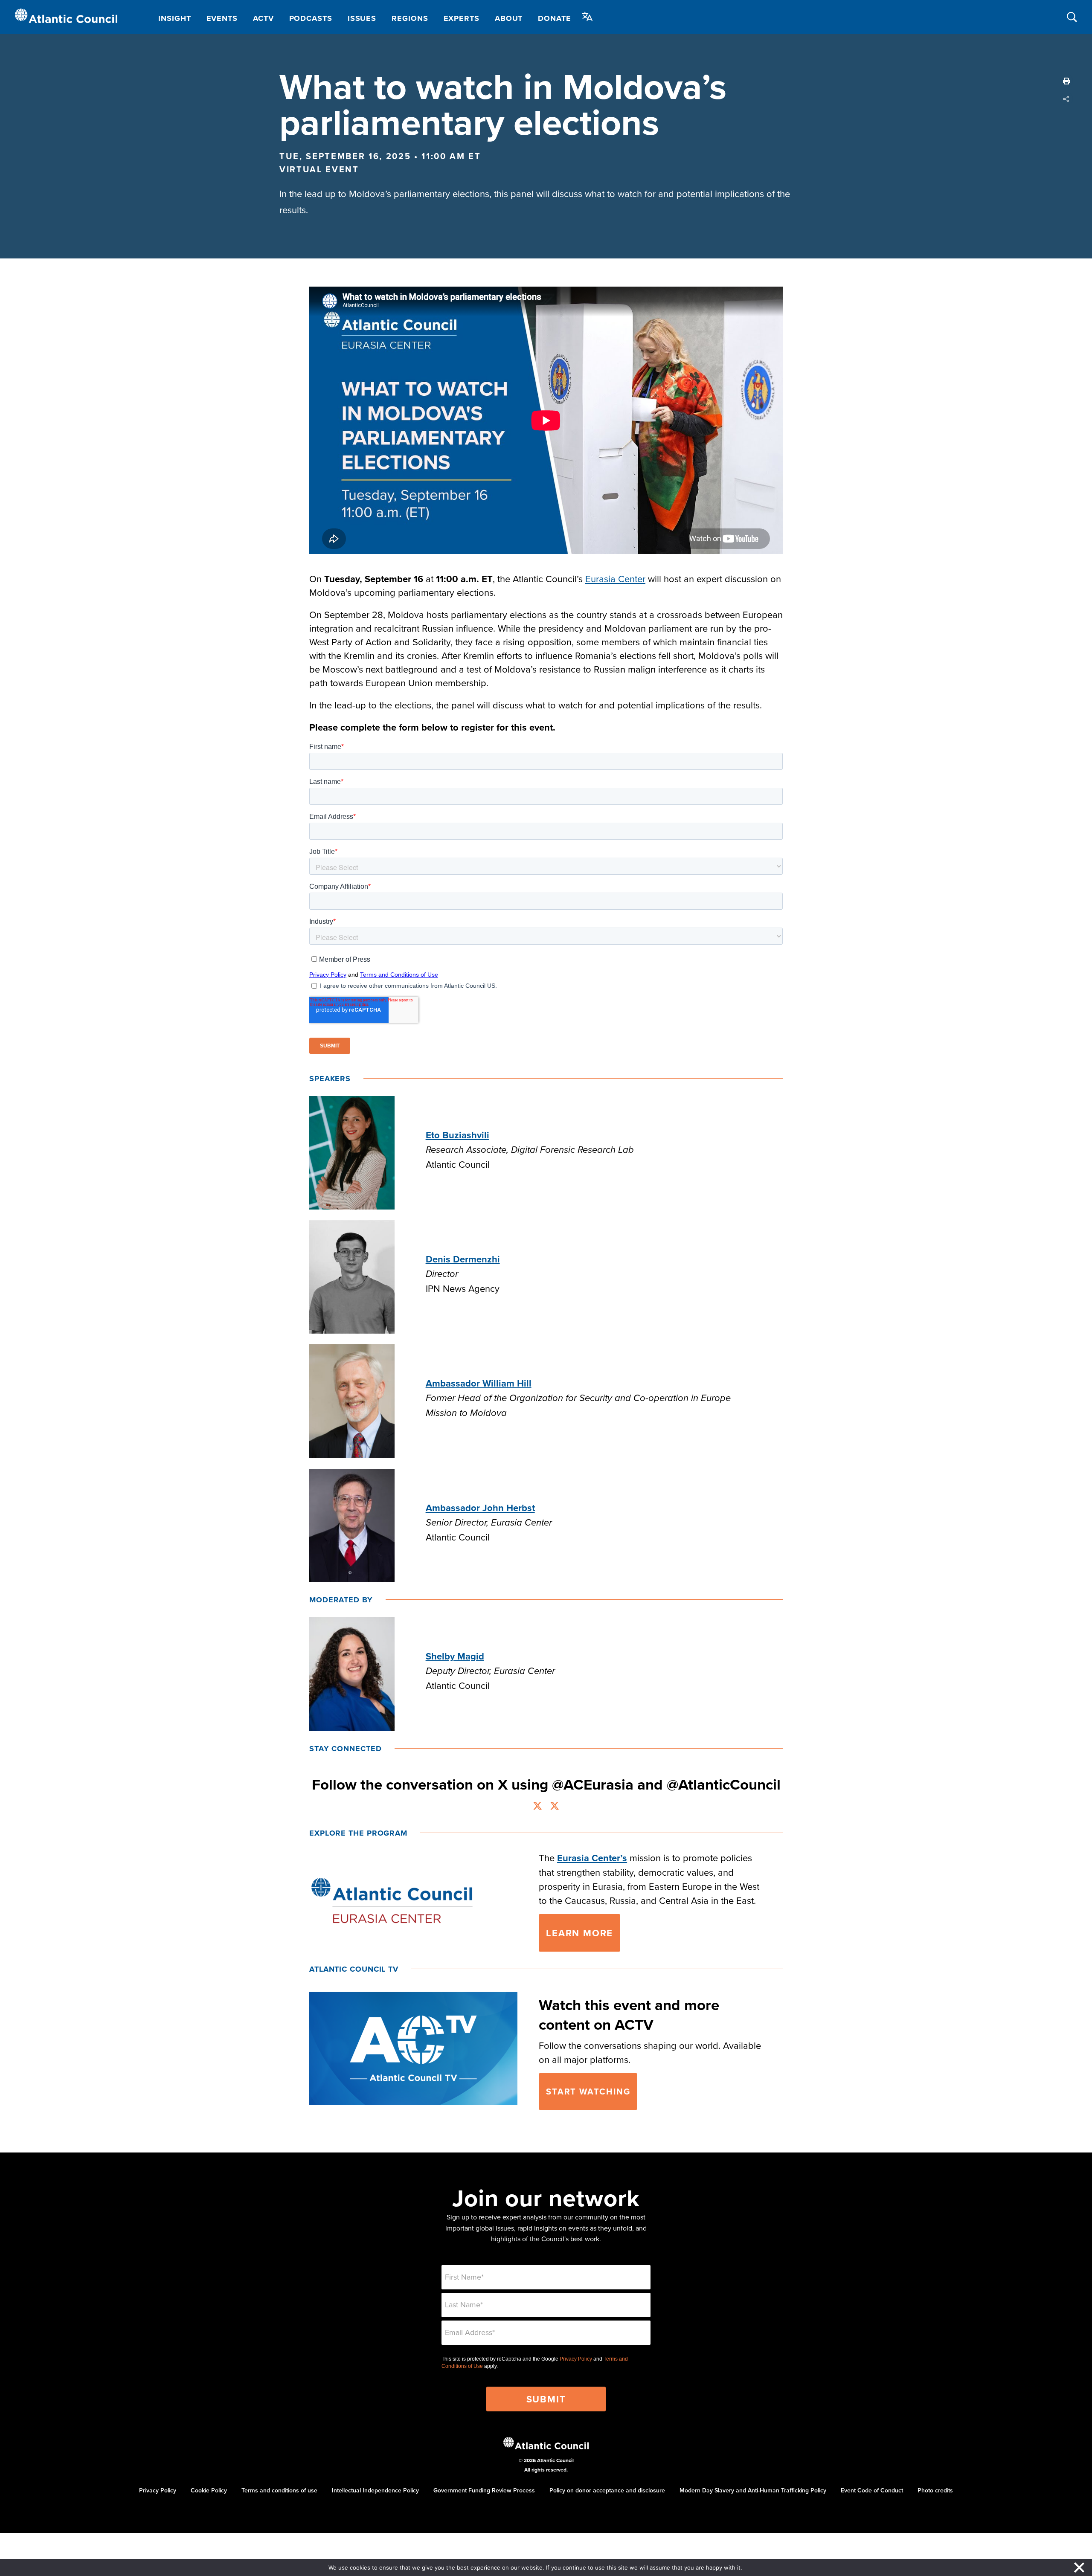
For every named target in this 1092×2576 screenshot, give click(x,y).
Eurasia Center (615, 579)
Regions (410, 18)
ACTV (263, 18)
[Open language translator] (587, 17)
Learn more (579, 1933)
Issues (362, 18)
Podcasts (311, 18)
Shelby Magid (455, 1656)
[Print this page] (1066, 81)
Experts (462, 18)
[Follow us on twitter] (537, 1807)
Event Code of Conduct (872, 2490)
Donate (554, 18)
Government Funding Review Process (484, 2490)
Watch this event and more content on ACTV (629, 2015)
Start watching (588, 2091)
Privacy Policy (576, 2359)
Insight (174, 18)
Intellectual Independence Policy (375, 2490)
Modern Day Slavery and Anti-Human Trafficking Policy (753, 2490)
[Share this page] (1066, 99)
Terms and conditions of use (279, 2490)
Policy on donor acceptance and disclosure (607, 2490)
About (509, 18)
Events (222, 18)
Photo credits (935, 2490)
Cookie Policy (209, 2490)
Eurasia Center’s (592, 1858)
